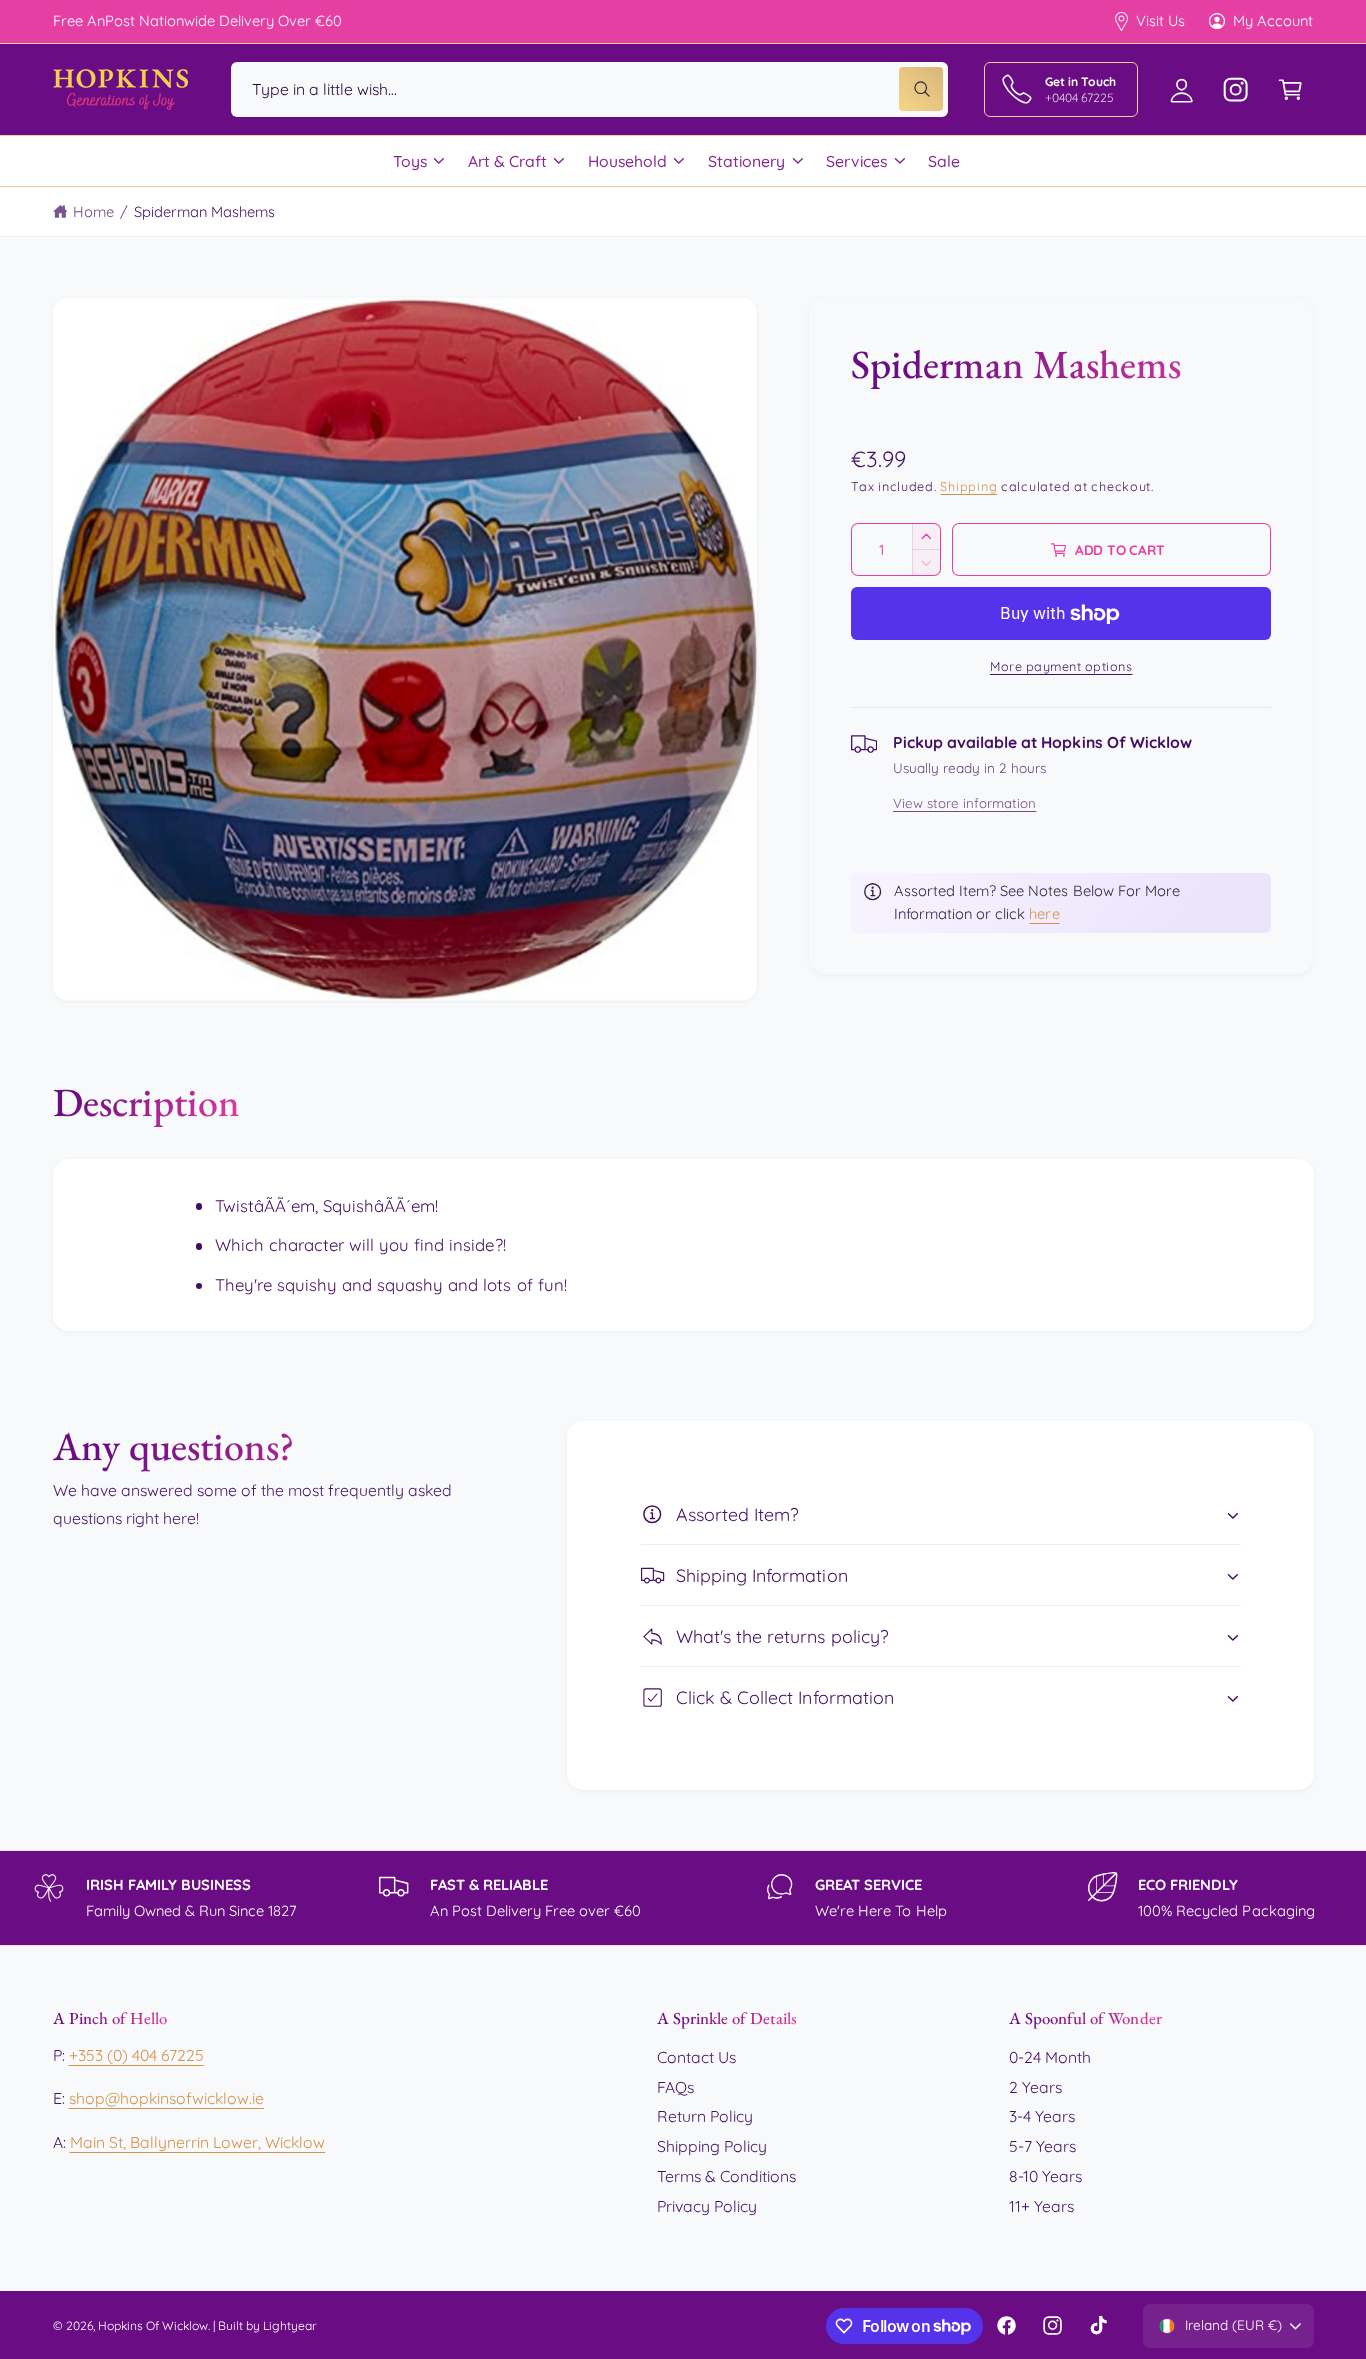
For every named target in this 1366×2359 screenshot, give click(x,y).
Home (93, 211)
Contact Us (696, 2057)
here (1044, 913)
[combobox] (589, 89)
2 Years (1035, 2087)
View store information (964, 803)
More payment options (1061, 666)
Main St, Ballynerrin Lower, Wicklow (198, 2142)
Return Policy (705, 2116)
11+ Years (1041, 2206)
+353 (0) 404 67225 (136, 2055)
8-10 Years (1045, 2176)
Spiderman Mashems (204, 211)
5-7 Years (1042, 2146)
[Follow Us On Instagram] (1236, 89)
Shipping (968, 487)
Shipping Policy (712, 2146)
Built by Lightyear (267, 2325)
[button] (1290, 89)
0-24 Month (1050, 2057)
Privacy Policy (707, 2206)
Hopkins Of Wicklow (153, 2325)
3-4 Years (1042, 2116)
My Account (1273, 20)
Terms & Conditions (726, 2176)
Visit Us (1160, 20)
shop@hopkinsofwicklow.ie (166, 2098)
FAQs (675, 2087)
